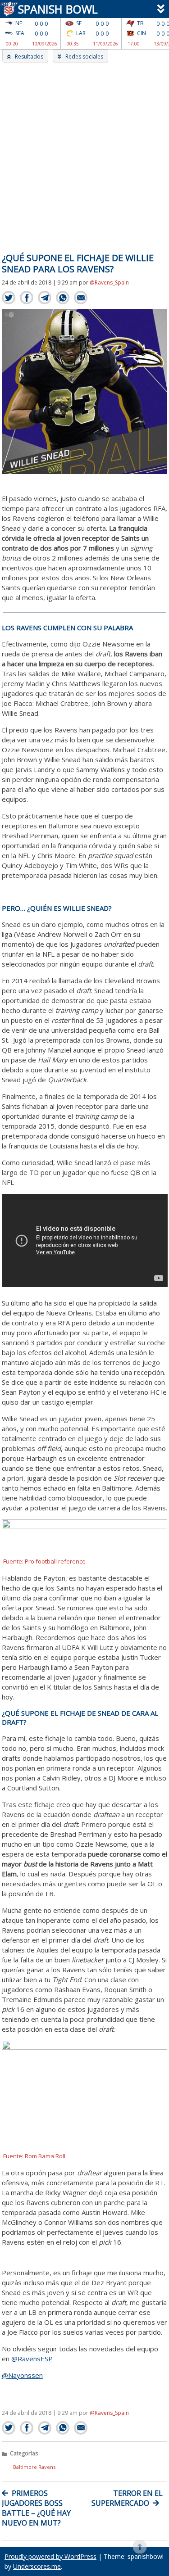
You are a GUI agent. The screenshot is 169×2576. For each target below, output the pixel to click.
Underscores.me (37, 2566)
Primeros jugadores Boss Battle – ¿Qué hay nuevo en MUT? (36, 2508)
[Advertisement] (84, 152)
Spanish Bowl (55, 9)
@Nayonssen (22, 2375)
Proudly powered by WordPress (50, 2556)
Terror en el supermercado (127, 2498)
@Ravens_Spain (109, 282)
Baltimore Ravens (34, 2467)
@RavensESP (32, 2359)
